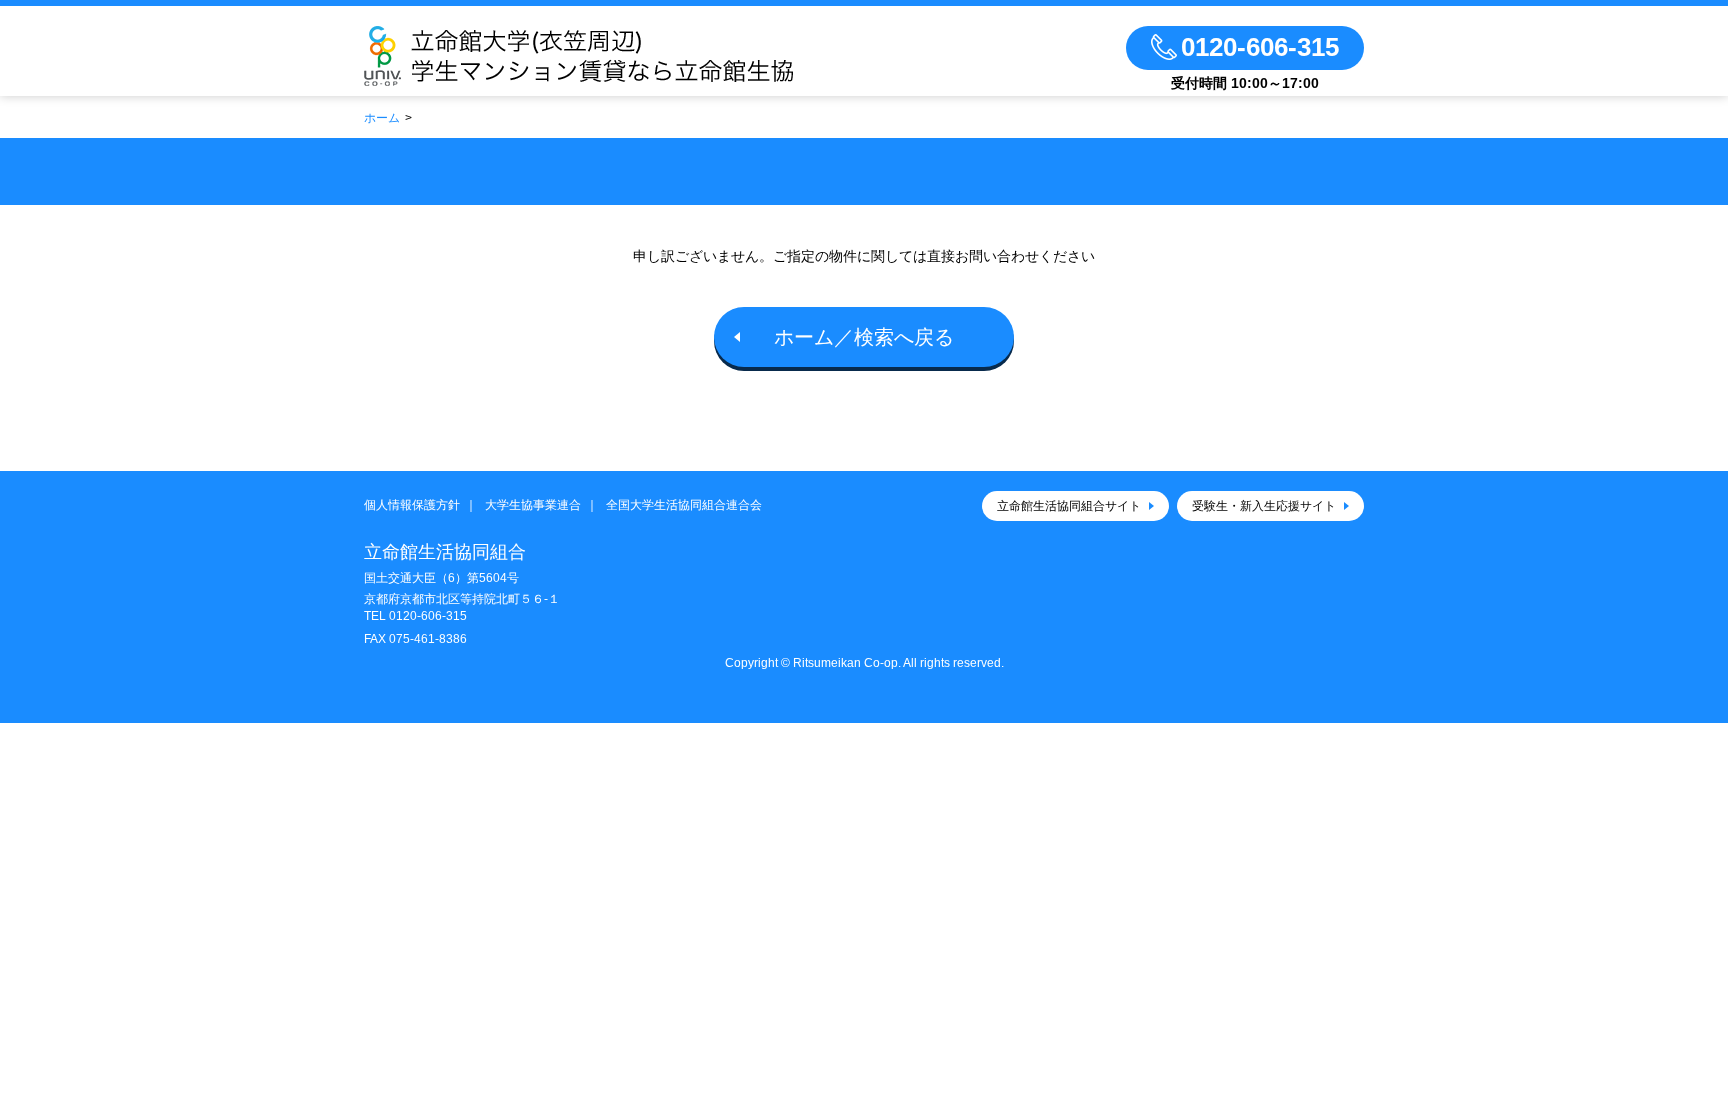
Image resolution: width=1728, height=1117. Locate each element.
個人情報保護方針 (412, 505)
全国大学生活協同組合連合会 (684, 505)
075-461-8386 (428, 639)
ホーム (382, 118)
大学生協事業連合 (533, 505)
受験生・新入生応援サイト (1264, 506)
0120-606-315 (428, 616)
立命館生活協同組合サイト (1069, 506)
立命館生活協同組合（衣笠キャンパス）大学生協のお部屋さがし (637, 56)
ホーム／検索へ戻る (864, 337)
